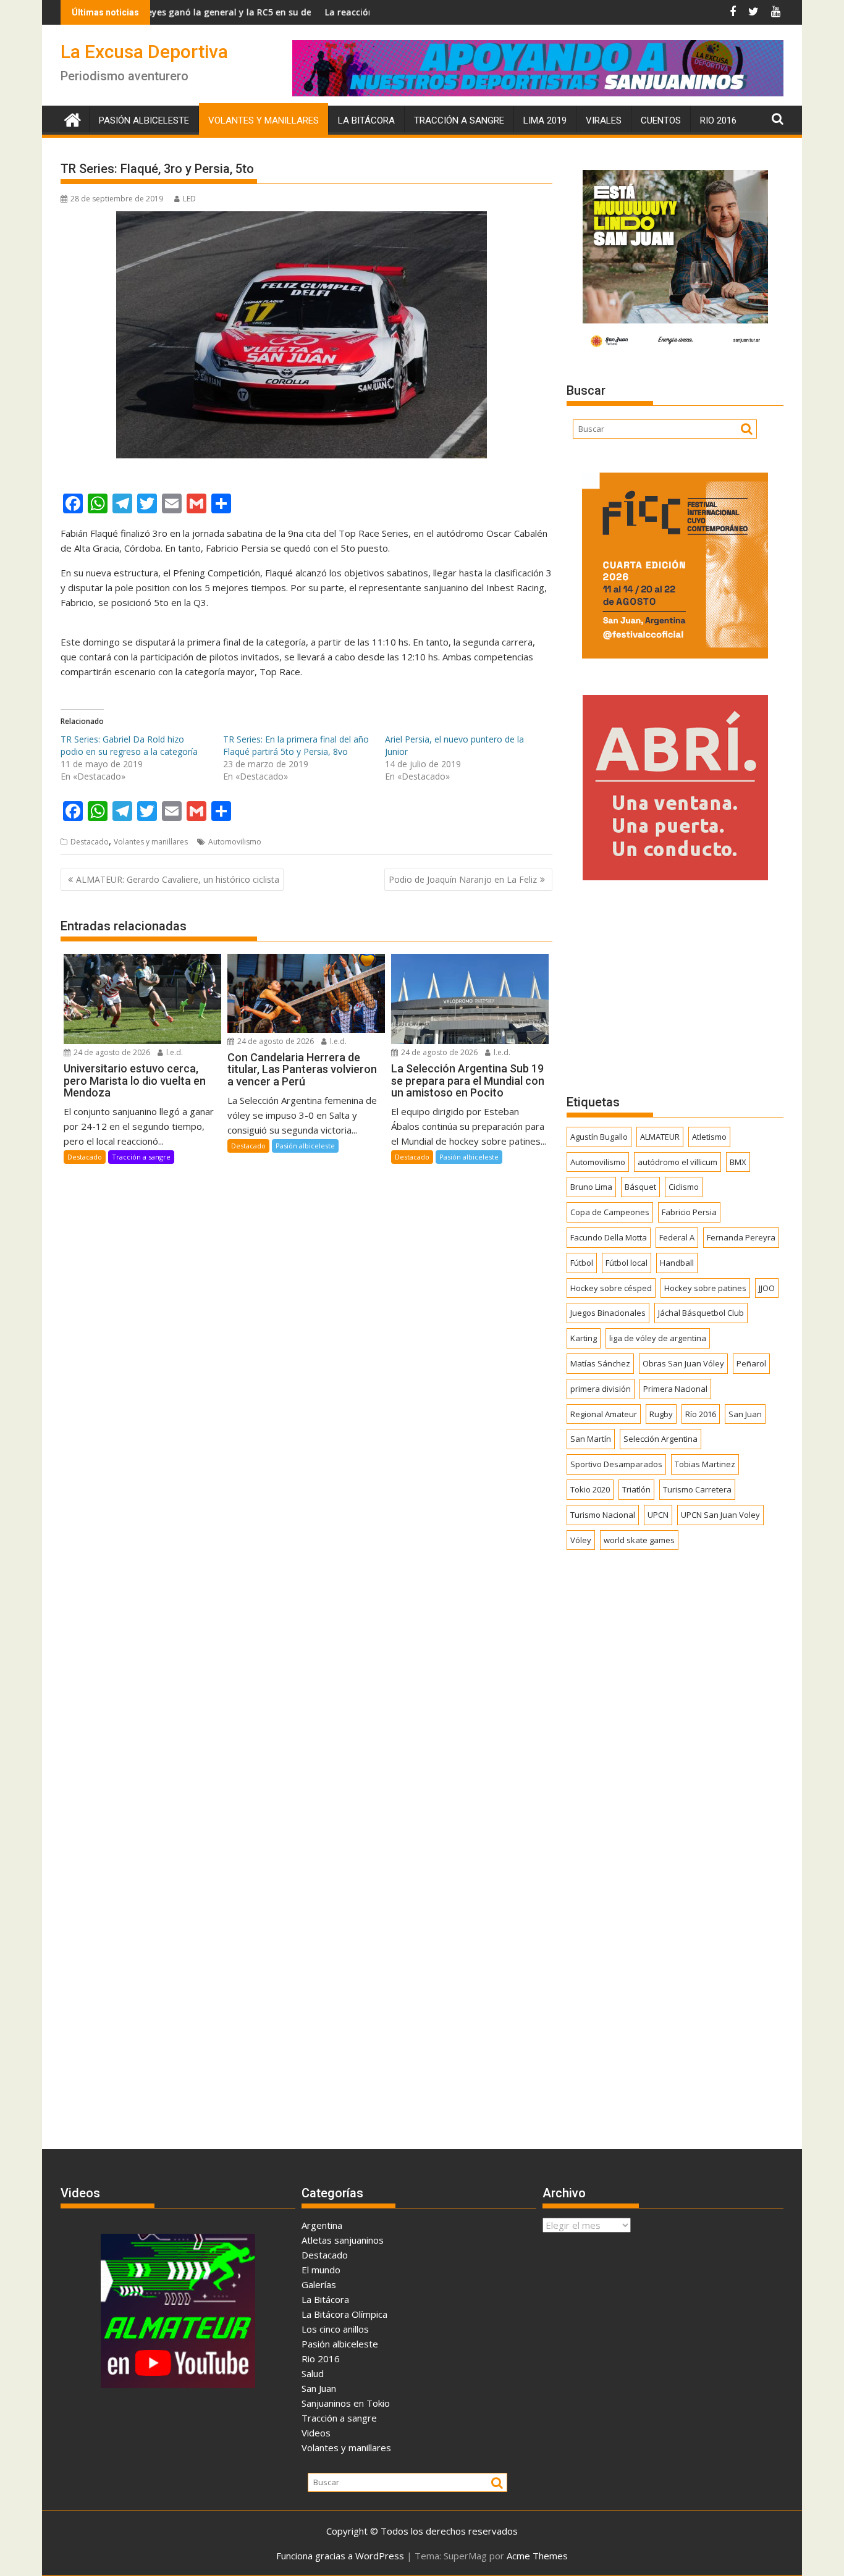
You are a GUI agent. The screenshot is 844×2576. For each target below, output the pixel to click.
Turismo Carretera (697, 1489)
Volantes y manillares (264, 120)
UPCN (658, 1515)
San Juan (745, 1414)
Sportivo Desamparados (616, 1464)
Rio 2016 (718, 120)
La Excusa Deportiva (144, 52)
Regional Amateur (604, 1414)
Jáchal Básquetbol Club (701, 1313)
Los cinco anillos (335, 2329)
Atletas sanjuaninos (343, 2240)
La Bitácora (366, 120)
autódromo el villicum (677, 1162)
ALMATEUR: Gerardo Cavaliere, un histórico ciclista (178, 879)
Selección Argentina (660, 1439)
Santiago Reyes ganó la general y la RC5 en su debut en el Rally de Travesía (184, 12)
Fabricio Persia (689, 1212)
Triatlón (636, 1489)
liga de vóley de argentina (658, 1338)
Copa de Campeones (610, 1212)
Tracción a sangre (459, 120)
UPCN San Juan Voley (720, 1515)
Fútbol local (627, 1263)
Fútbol (582, 1263)
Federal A (677, 1237)
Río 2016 (701, 1414)
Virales (604, 120)
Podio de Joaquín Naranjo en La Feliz (463, 879)
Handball (677, 1263)
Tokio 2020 (590, 1489)
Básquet (640, 1187)
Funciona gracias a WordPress (340, 2556)
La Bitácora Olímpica (344, 2314)
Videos (316, 2433)
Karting (584, 1338)
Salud (313, 2373)
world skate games (639, 1540)
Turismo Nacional (603, 1515)
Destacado (90, 842)
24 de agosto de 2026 (111, 1052)
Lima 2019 (545, 120)
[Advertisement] (675, 987)
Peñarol (751, 1363)
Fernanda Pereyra (741, 1237)
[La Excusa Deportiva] (73, 118)
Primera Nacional (675, 1389)
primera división (601, 1389)
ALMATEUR (660, 1137)
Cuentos (661, 120)
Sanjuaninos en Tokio (346, 2403)
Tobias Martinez (705, 1464)
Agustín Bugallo (599, 1137)
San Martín (591, 1439)
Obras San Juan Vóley (683, 1363)
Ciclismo (684, 1187)
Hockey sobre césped (611, 1288)
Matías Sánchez (600, 1363)
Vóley (581, 1540)
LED (189, 199)
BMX (738, 1162)
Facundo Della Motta (609, 1237)
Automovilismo (235, 842)
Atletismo (709, 1137)
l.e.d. (174, 1052)
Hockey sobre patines (705, 1288)
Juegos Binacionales (608, 1313)
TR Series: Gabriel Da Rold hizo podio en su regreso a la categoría (129, 745)
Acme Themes (537, 2556)
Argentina (322, 2225)
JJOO (767, 1288)
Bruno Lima (591, 1187)
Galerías (319, 2284)
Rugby (661, 1414)
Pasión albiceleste (144, 120)
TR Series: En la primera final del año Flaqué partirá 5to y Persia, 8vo (296, 745)
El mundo (321, 2270)
